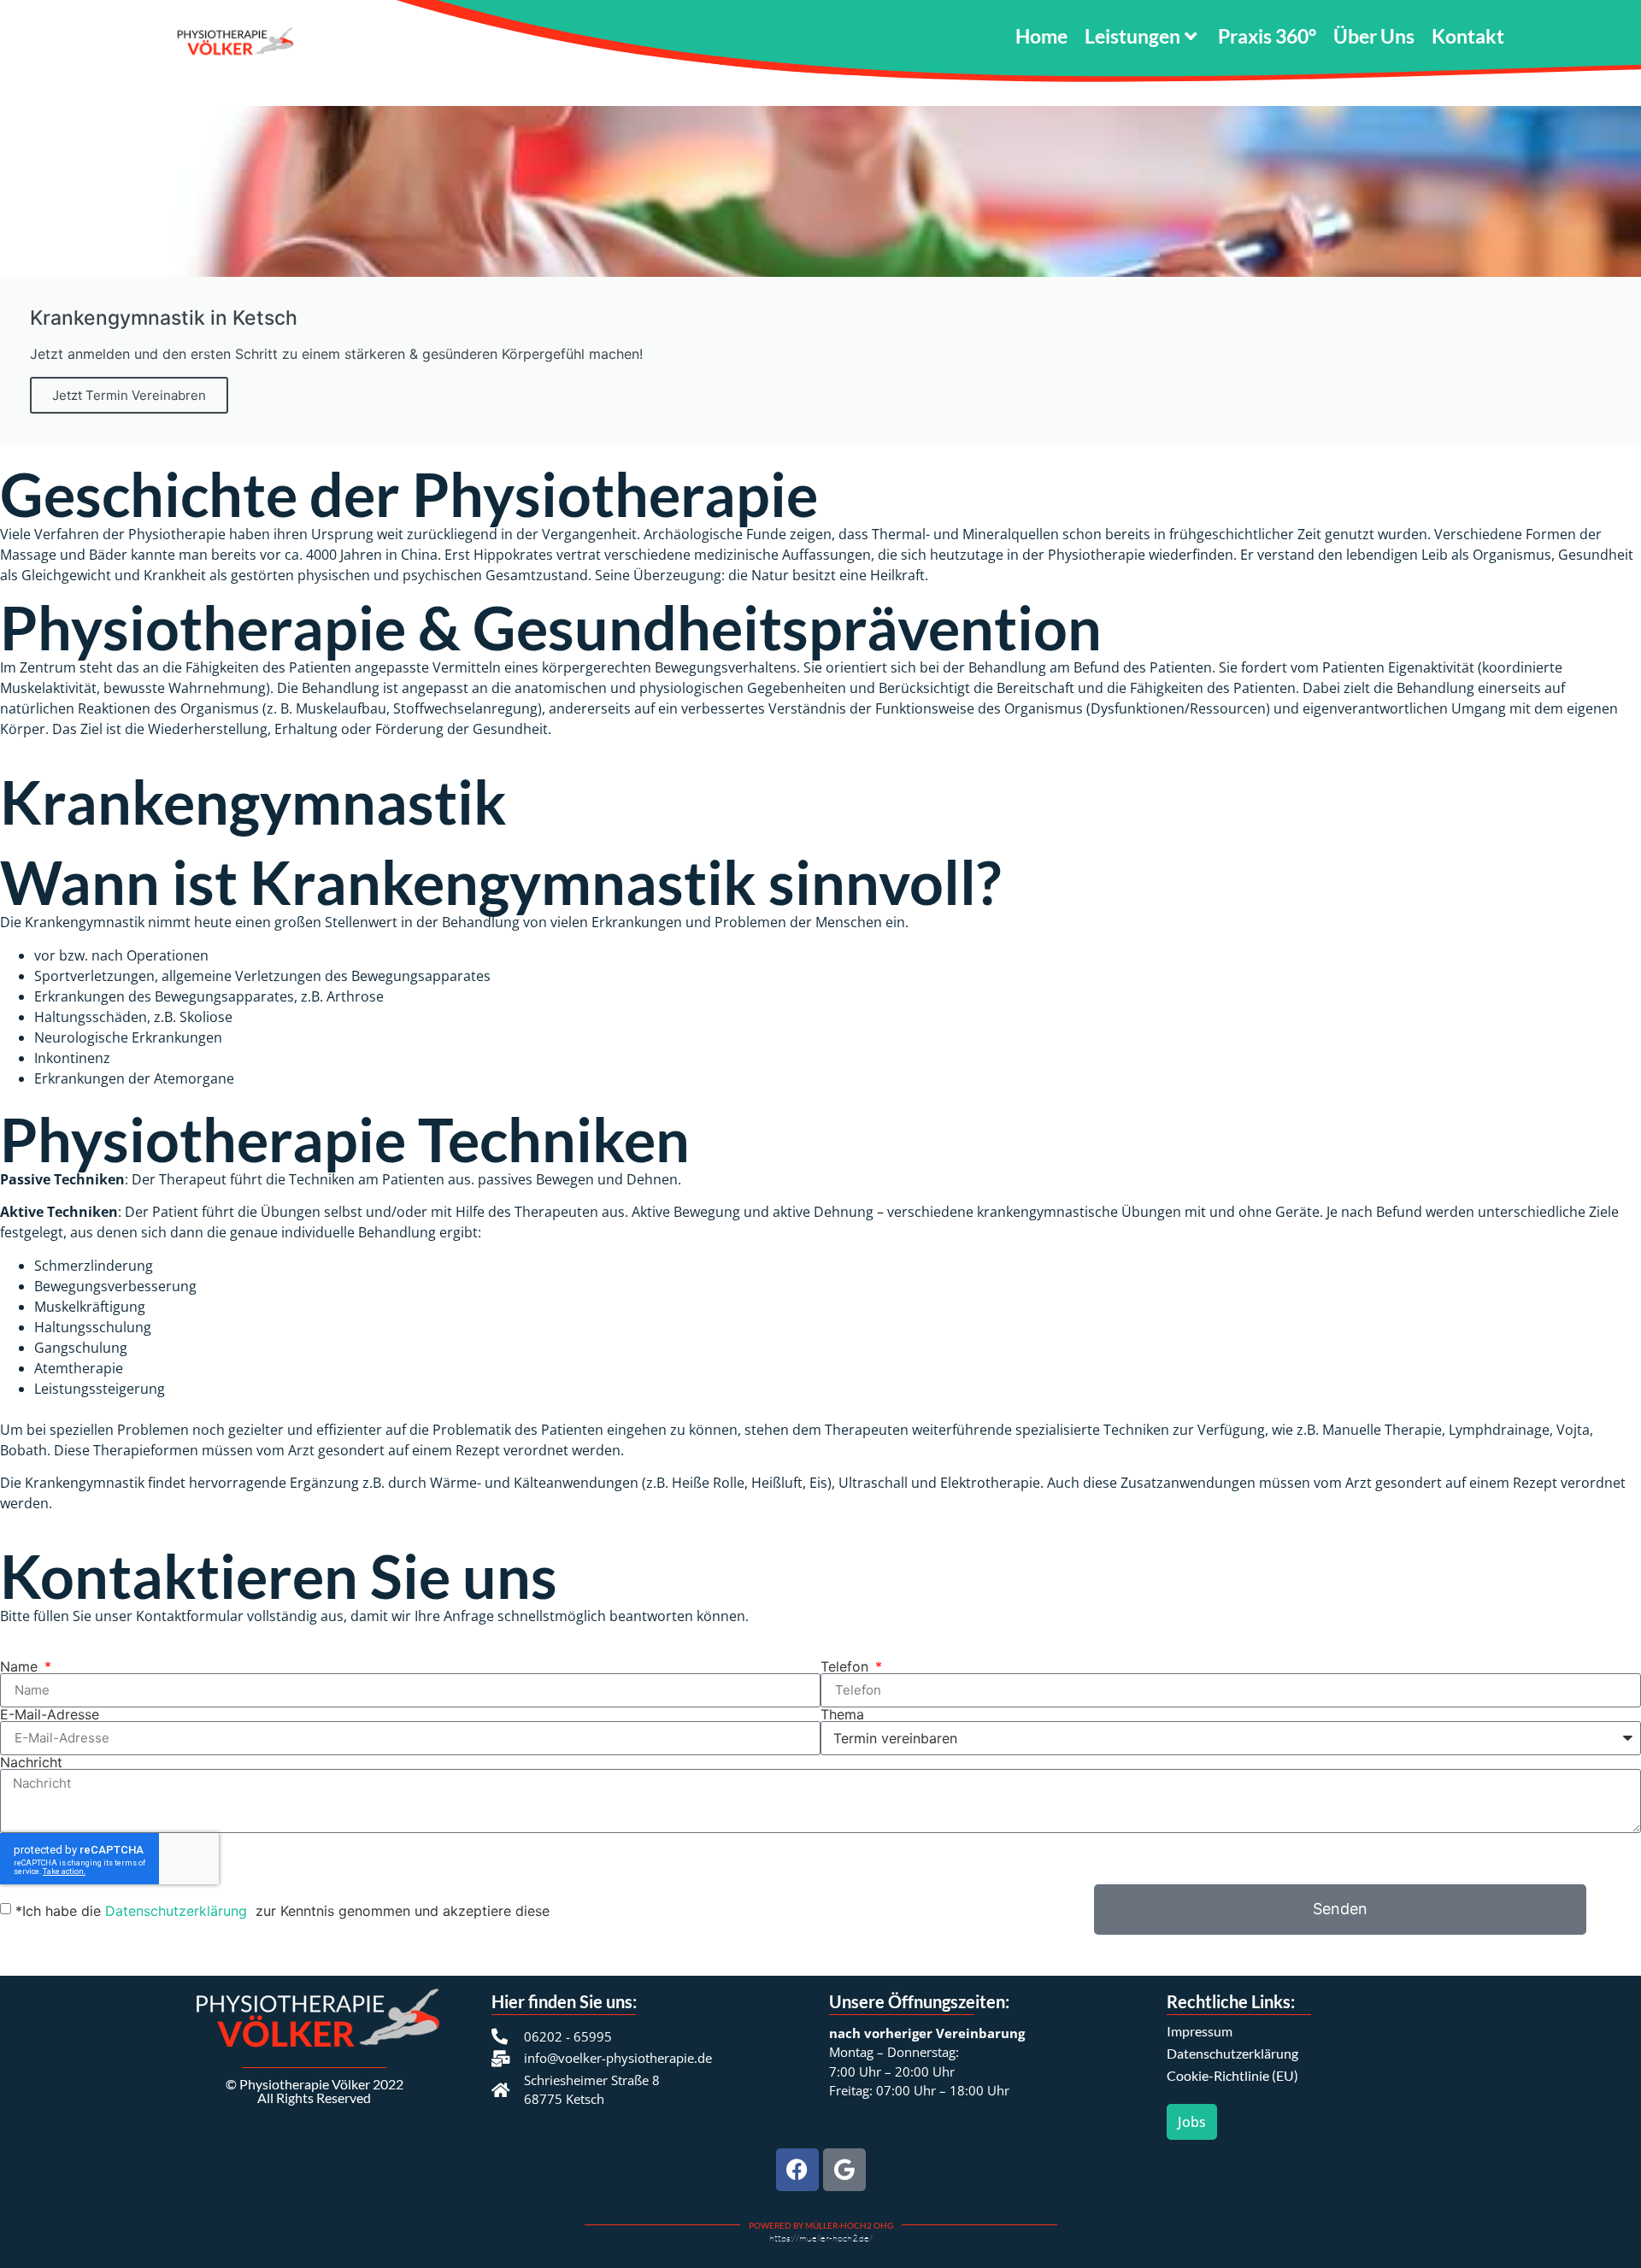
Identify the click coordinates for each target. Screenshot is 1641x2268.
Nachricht (31, 1762)
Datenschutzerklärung (178, 1911)
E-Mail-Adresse (50, 1714)
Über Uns (1374, 36)
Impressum (1200, 2031)
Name (21, 1666)
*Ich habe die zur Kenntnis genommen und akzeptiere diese (282, 1911)
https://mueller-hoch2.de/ (821, 2238)
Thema (842, 1714)
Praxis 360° (1267, 36)
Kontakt (1468, 36)
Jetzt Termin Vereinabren (129, 395)
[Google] (844, 2170)
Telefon (847, 1666)
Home (1041, 36)
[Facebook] (797, 2170)
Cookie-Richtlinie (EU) (1232, 2075)
